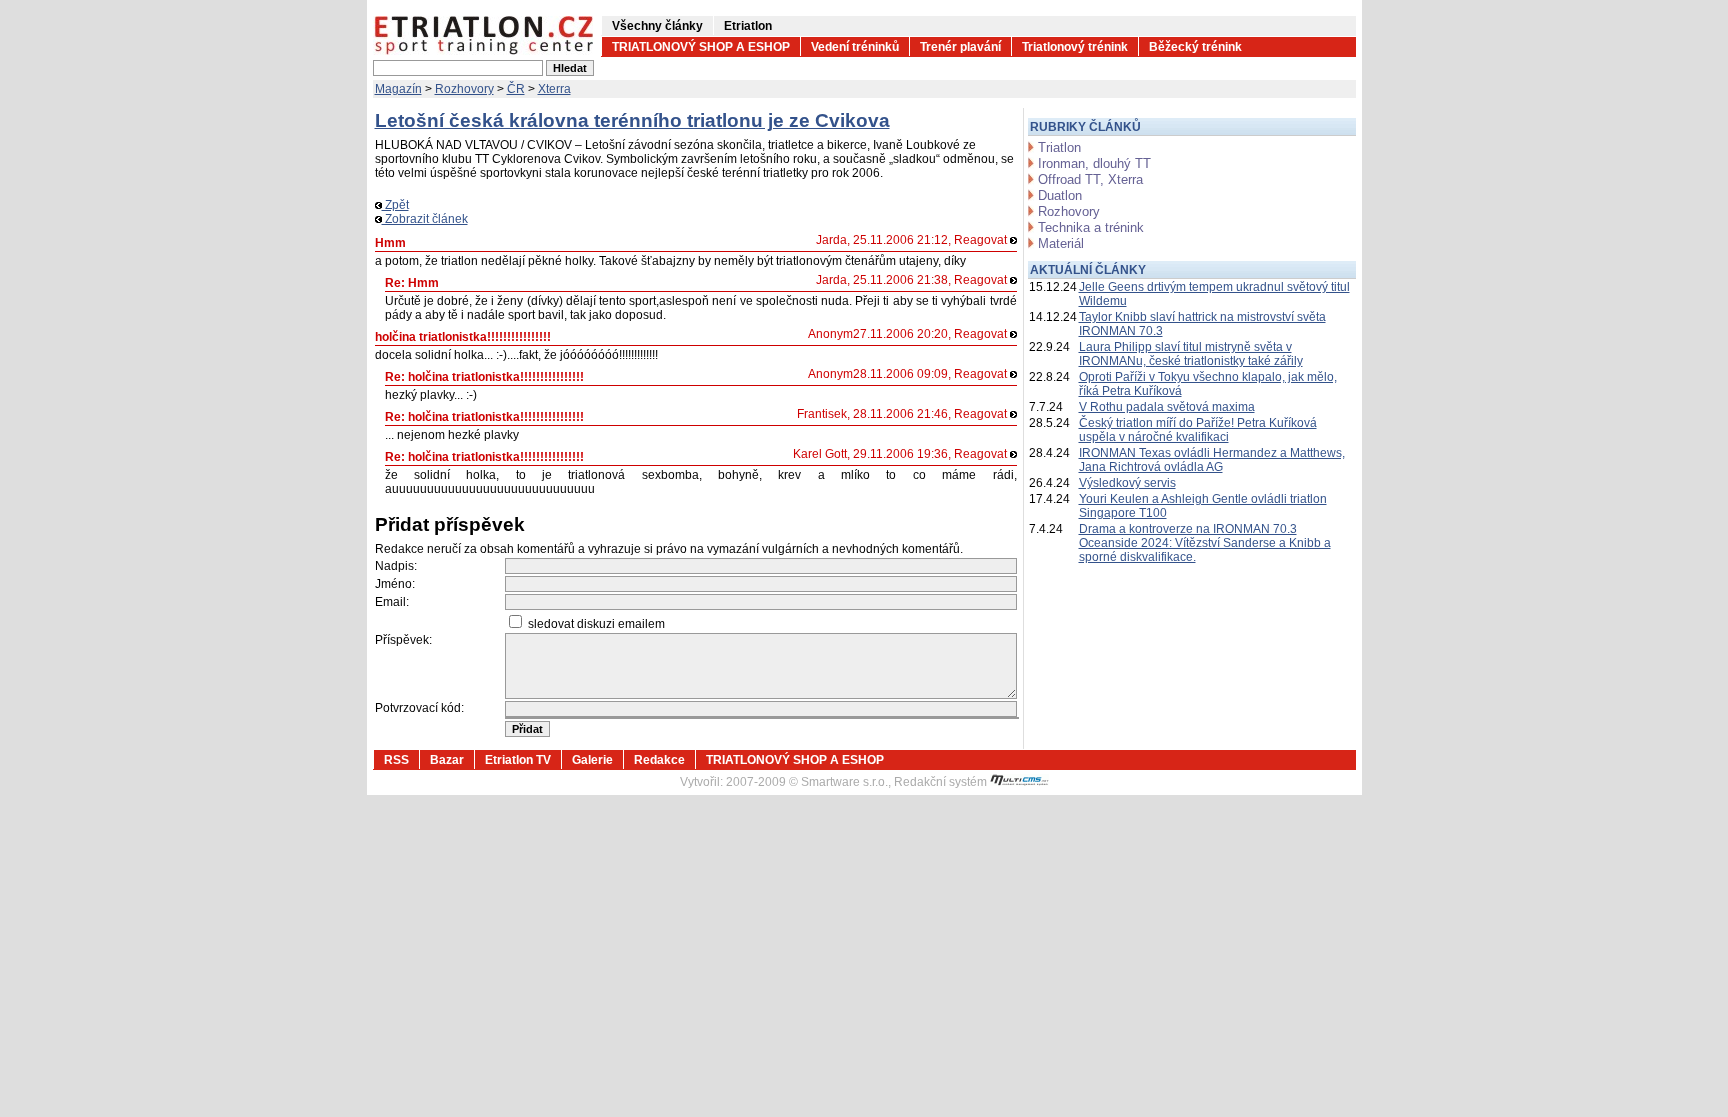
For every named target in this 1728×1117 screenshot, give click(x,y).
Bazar (447, 760)
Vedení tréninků (855, 47)
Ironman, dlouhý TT (1094, 163)
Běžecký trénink (1195, 47)
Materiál (1061, 243)
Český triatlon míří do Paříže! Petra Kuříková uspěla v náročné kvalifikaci (1198, 430)
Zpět (395, 205)
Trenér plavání (960, 47)
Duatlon (1060, 195)
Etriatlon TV (518, 760)
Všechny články (657, 26)
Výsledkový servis (1127, 483)
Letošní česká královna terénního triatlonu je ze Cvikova (632, 120)
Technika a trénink (1091, 227)
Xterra (554, 89)
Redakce (659, 760)
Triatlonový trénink (1075, 47)
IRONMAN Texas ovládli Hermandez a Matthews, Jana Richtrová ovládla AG (1212, 460)
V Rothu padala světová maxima (1167, 407)
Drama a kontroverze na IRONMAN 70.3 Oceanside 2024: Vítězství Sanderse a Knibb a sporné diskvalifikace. (1205, 543)
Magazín (398, 89)
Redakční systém (942, 782)
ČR (516, 89)
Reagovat (982, 240)
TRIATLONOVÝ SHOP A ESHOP (701, 47)
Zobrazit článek (425, 219)
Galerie (592, 760)
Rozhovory (464, 89)
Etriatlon (748, 26)
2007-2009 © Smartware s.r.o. (807, 782)
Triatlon (1059, 147)
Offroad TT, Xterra (1090, 179)
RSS (396, 760)
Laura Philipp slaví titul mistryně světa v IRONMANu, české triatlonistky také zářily (1191, 354)
